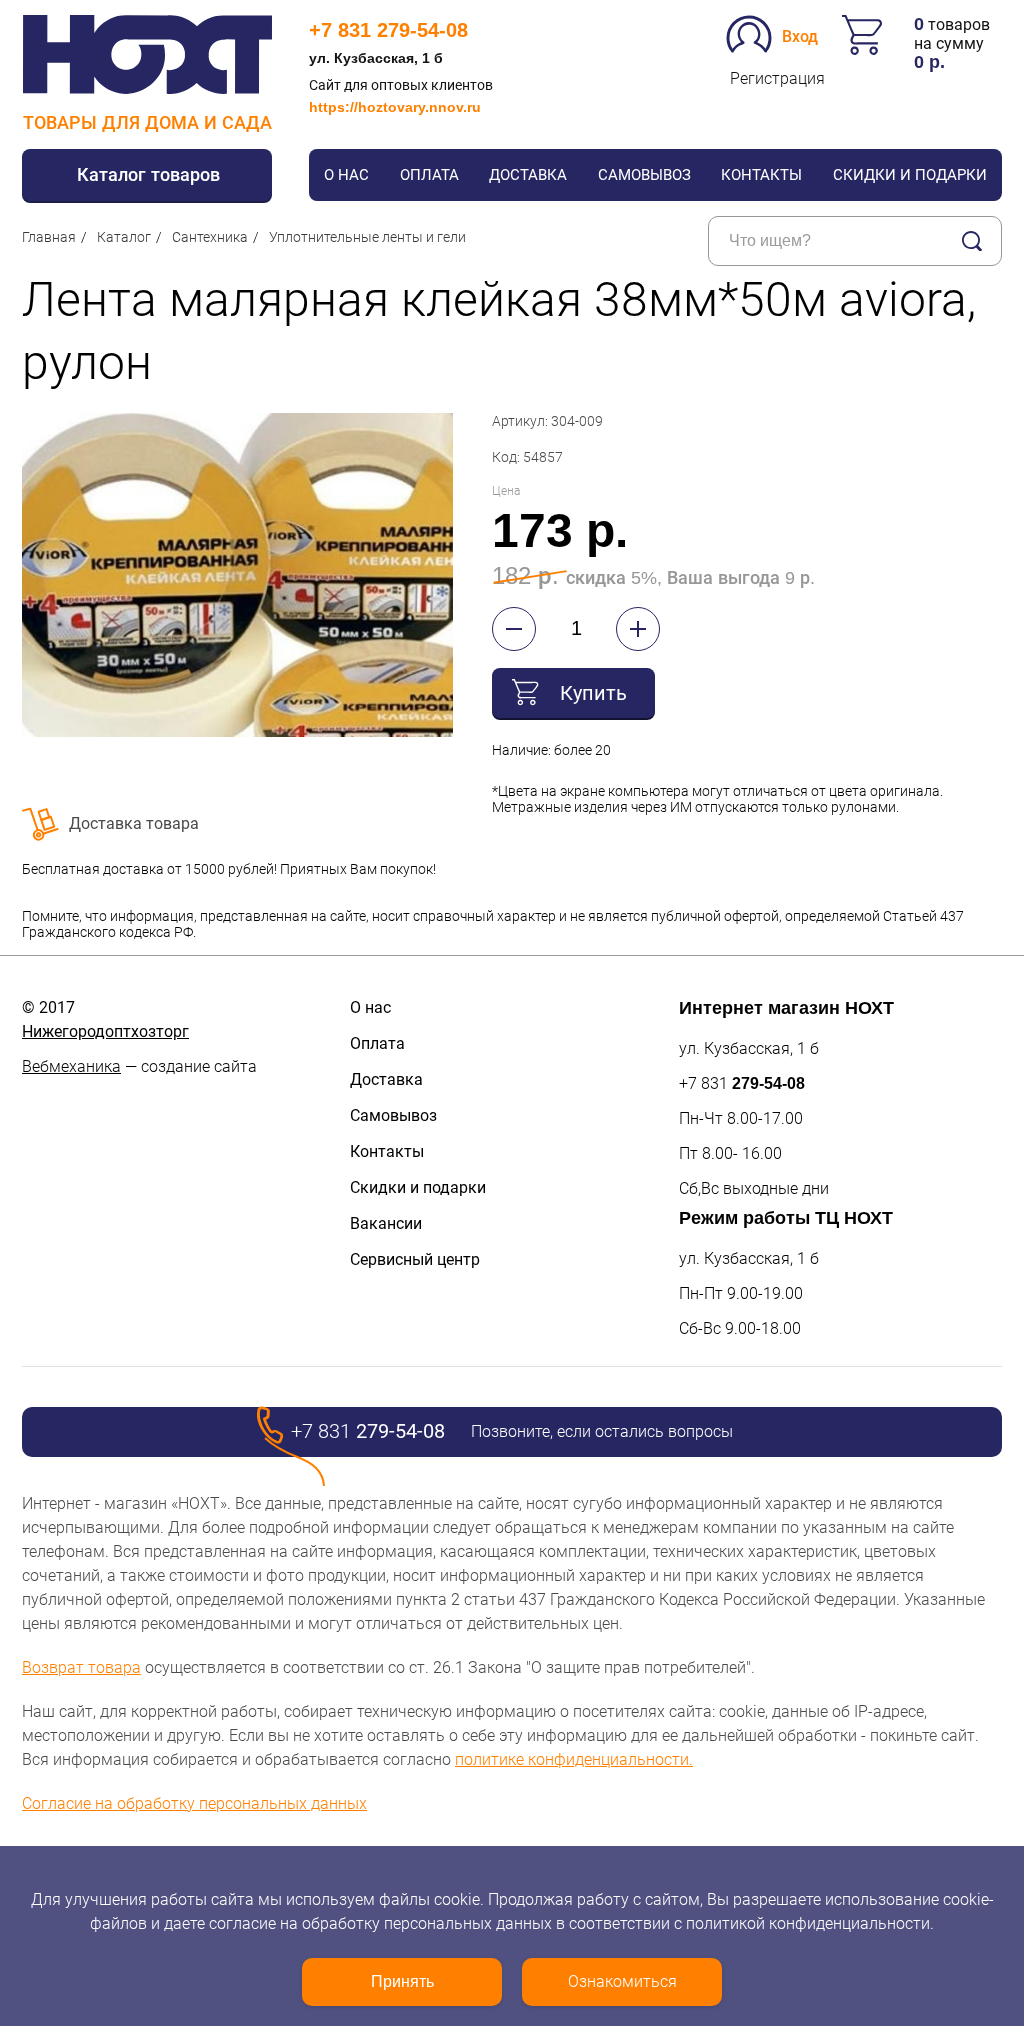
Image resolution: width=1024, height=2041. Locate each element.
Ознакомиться (622, 1981)
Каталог (124, 237)
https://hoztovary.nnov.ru (395, 107)
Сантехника (210, 237)
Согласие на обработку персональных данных (194, 1803)
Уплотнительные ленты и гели (367, 237)
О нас (346, 175)
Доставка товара (134, 823)
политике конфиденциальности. (574, 1759)
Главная (49, 237)
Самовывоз (644, 175)
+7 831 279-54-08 (388, 30)
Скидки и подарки (910, 175)
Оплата (429, 175)
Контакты (761, 175)
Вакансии (386, 1223)
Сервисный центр (415, 1259)
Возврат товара (81, 1667)
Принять (402, 1981)
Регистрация (777, 78)
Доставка (528, 175)
